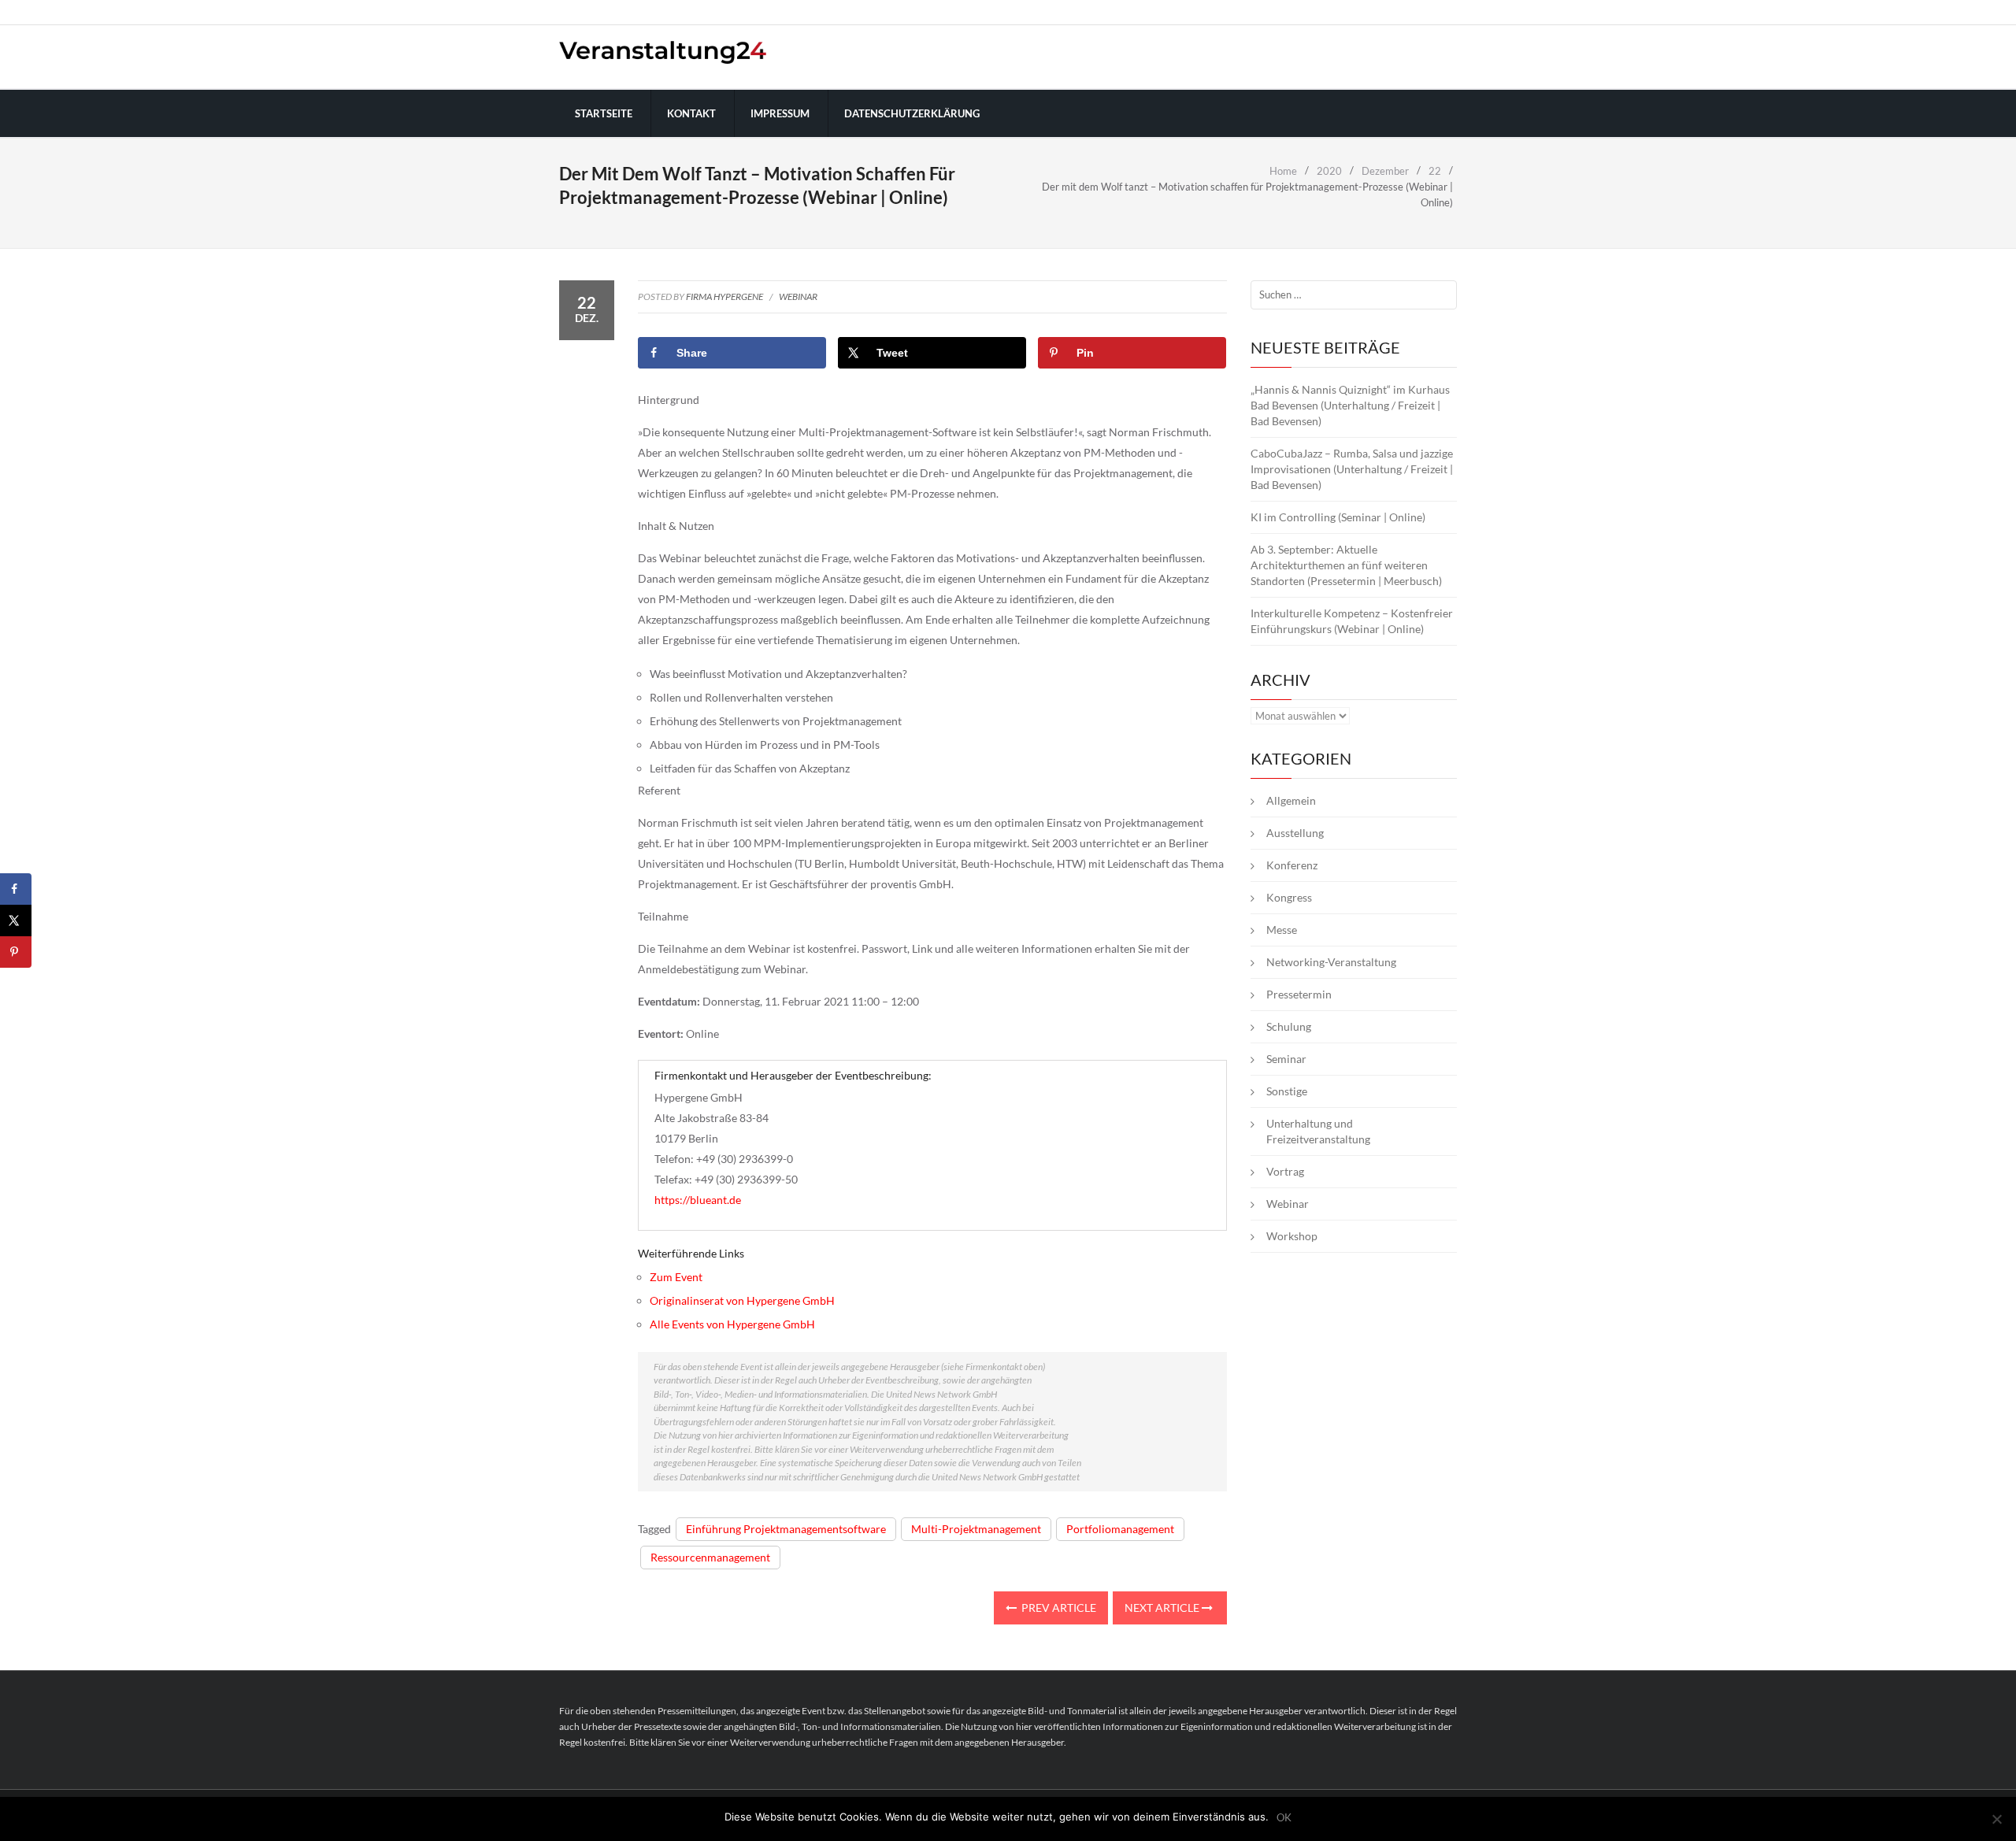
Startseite (604, 113)
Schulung (1289, 1026)
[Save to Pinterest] (16, 952)
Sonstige (1287, 1091)
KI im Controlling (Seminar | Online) (1338, 517)
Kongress (1289, 897)
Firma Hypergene (724, 296)
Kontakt (691, 113)
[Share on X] (16, 920)
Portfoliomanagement (1120, 1529)
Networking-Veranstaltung (1331, 962)
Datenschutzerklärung (912, 113)
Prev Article (1058, 1608)
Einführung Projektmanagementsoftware (786, 1529)
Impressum (780, 113)
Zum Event (676, 1277)
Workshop (1292, 1236)
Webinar (798, 296)
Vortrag (1285, 1171)
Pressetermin (1299, 994)
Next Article (1163, 1608)
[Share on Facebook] (16, 889)
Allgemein (1291, 800)
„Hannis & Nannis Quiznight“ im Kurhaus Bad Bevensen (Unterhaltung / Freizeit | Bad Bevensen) (1350, 405)
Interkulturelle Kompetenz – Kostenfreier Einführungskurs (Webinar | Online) (1352, 621)
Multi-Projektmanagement (976, 1529)
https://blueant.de (698, 1200)
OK (1284, 1818)
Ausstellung (1295, 833)
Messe (1282, 930)
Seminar (1286, 1059)
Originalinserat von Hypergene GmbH (742, 1300)
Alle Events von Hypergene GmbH (732, 1324)
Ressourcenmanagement (710, 1557)
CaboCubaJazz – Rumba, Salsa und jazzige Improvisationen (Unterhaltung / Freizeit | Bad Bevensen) (1352, 469)
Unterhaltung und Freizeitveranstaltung (1318, 1131)
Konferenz (1292, 865)
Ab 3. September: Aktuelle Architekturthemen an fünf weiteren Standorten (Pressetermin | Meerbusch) (1346, 565)
